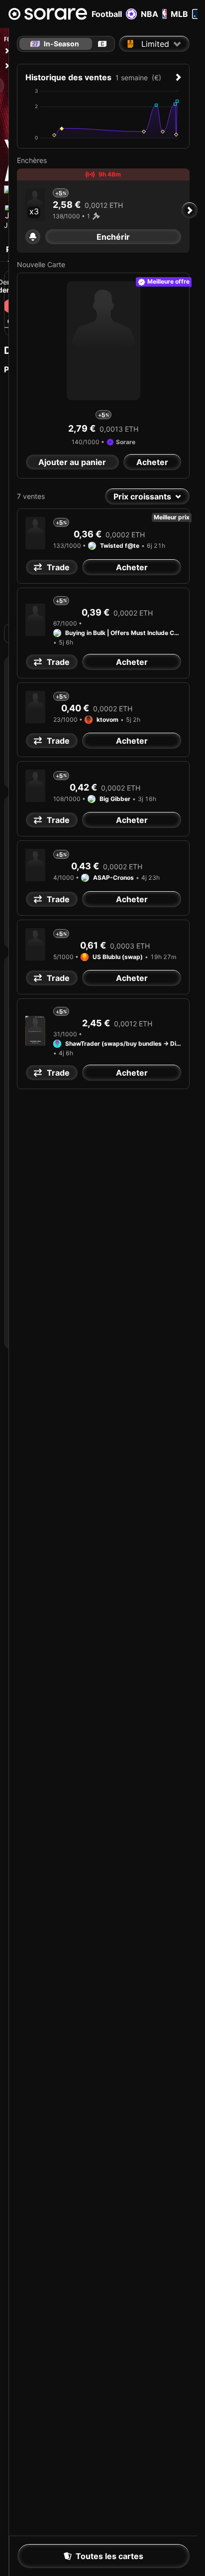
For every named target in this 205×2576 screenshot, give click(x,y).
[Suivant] (190, 210)
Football (107, 14)
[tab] (102, 44)
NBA (150, 14)
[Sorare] (48, 14)
